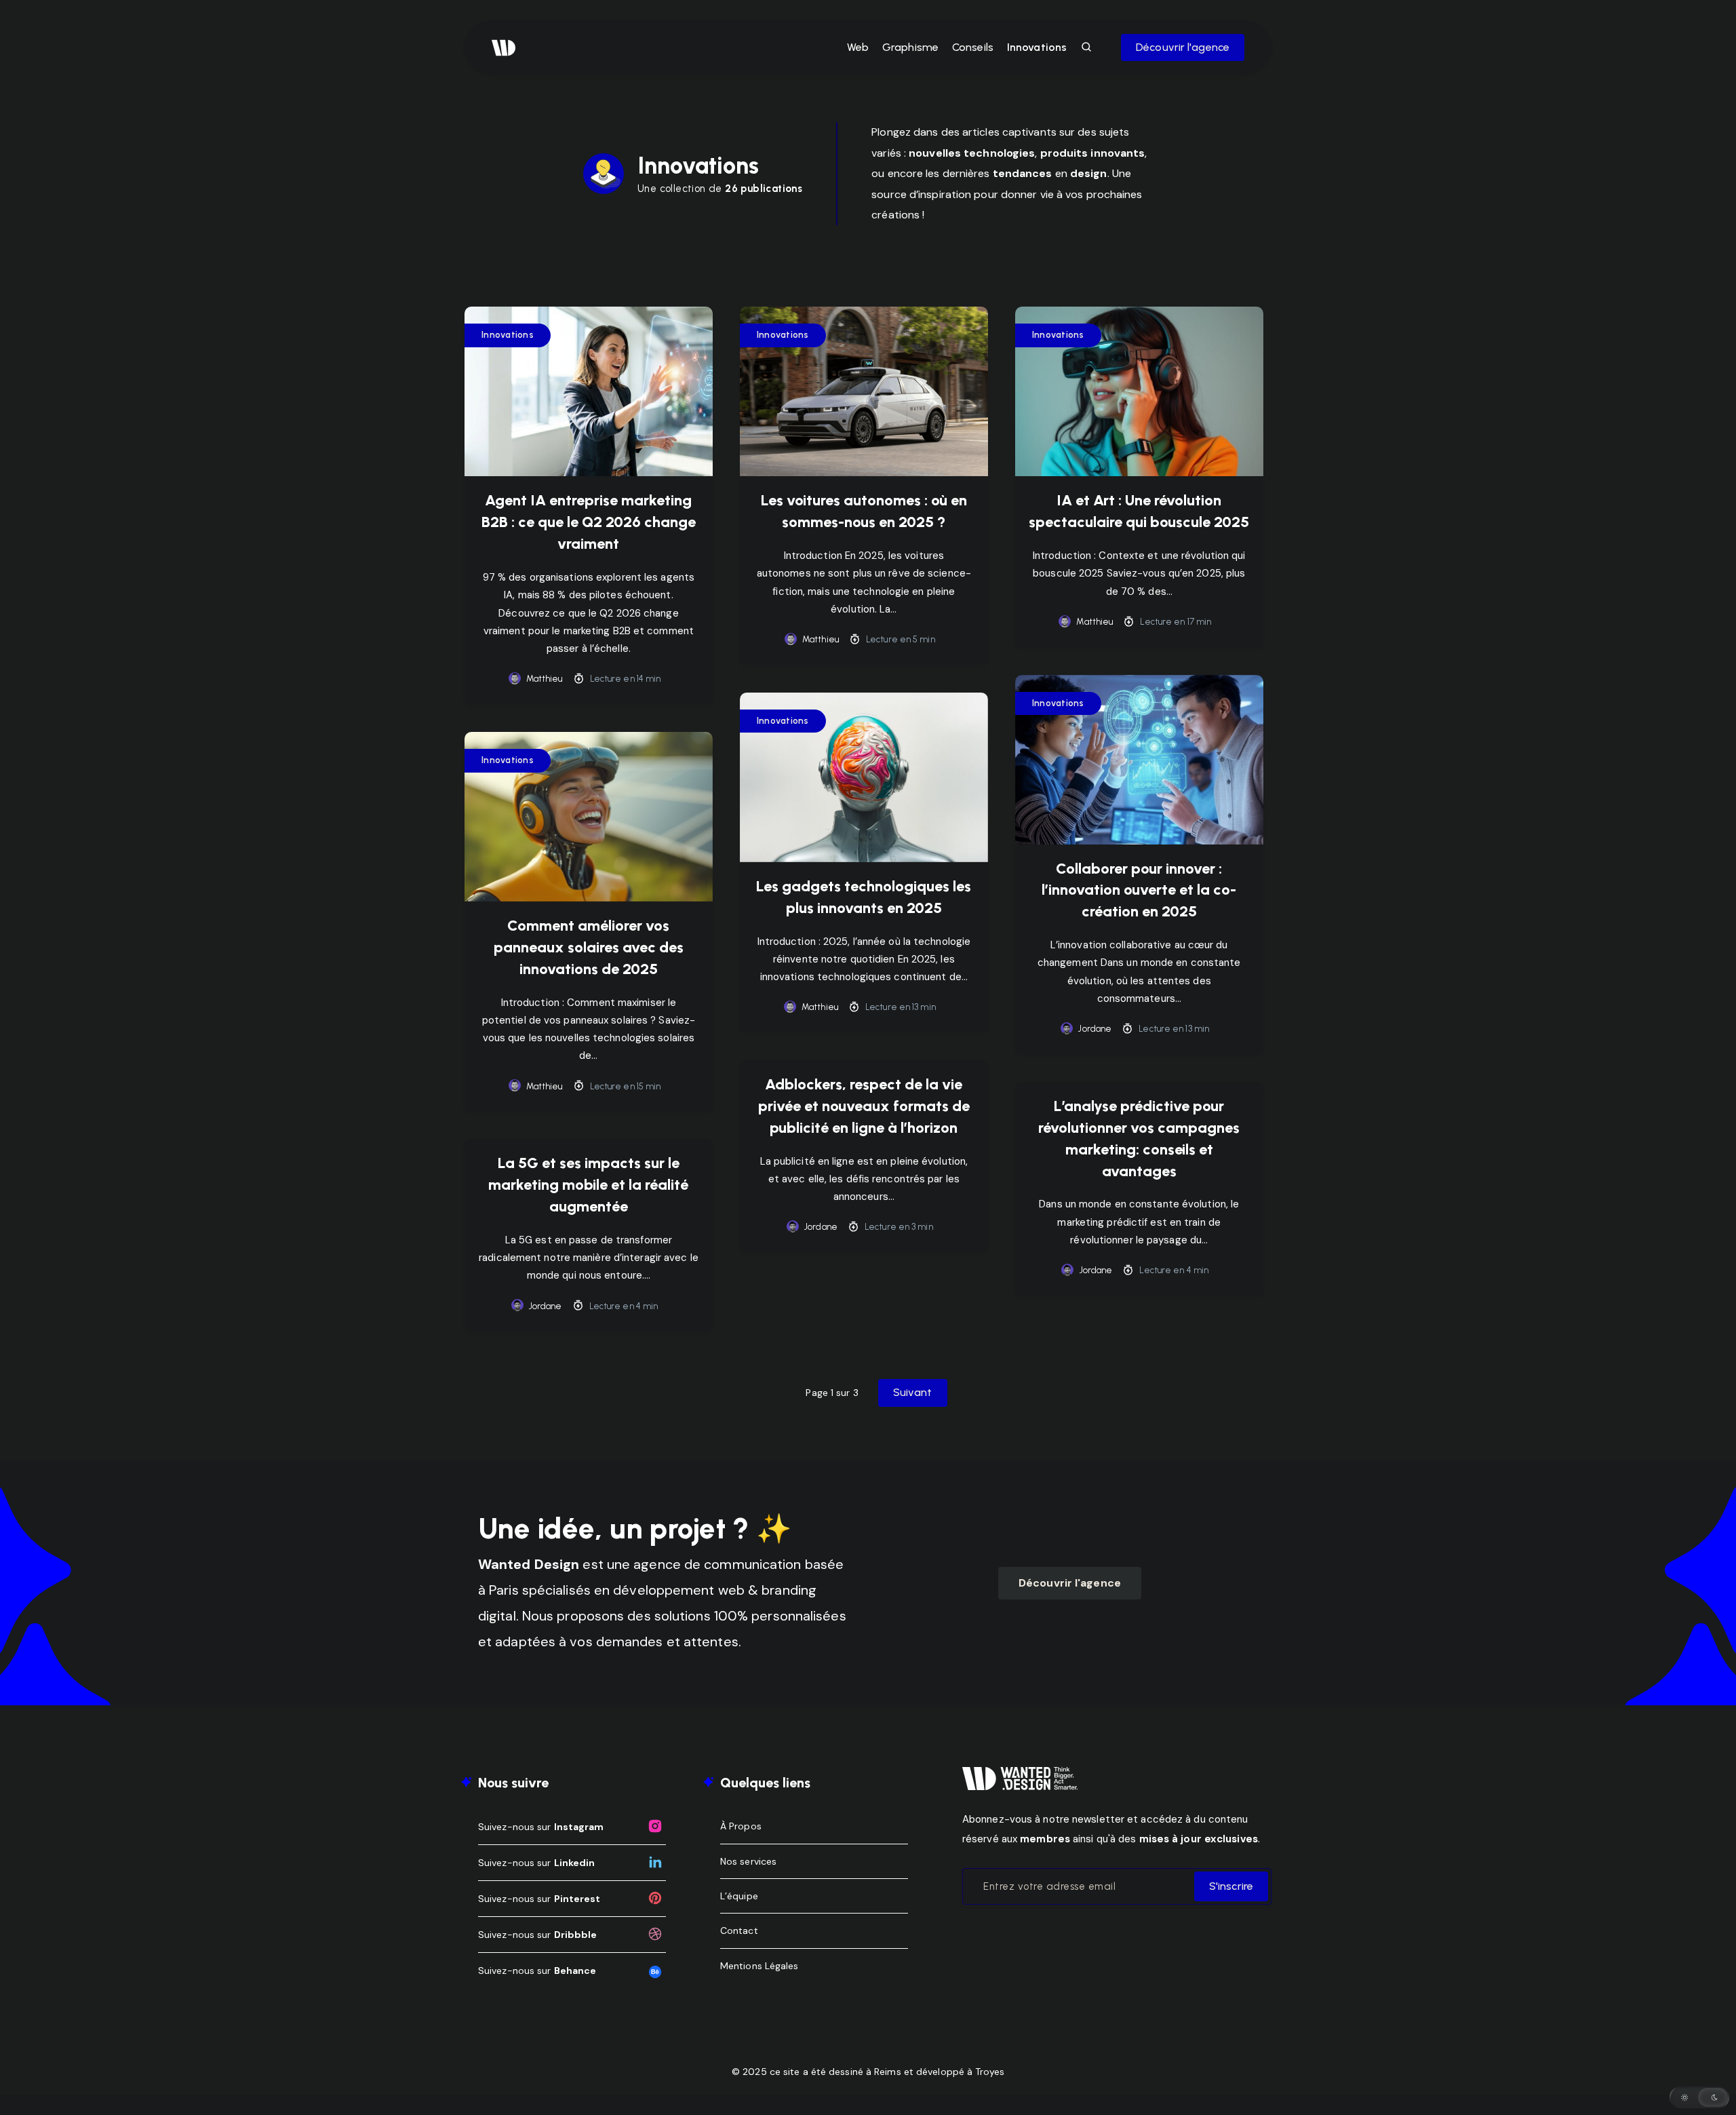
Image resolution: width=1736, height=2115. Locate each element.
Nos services (748, 1861)
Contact (739, 1930)
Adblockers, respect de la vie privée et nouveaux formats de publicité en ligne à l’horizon (864, 1106)
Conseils (973, 47)
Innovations (1037, 47)
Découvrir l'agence (1183, 47)
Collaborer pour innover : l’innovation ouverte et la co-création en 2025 (1139, 890)
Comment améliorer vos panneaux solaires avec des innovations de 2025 (589, 947)
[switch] (1699, 2097)
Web (858, 47)
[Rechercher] (1087, 47)
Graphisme (910, 47)
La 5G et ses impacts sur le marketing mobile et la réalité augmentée (588, 1185)
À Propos (741, 1826)
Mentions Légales (759, 1966)
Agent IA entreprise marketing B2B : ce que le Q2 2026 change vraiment (589, 522)
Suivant (913, 1392)
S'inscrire (1231, 1886)
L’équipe (739, 1896)
